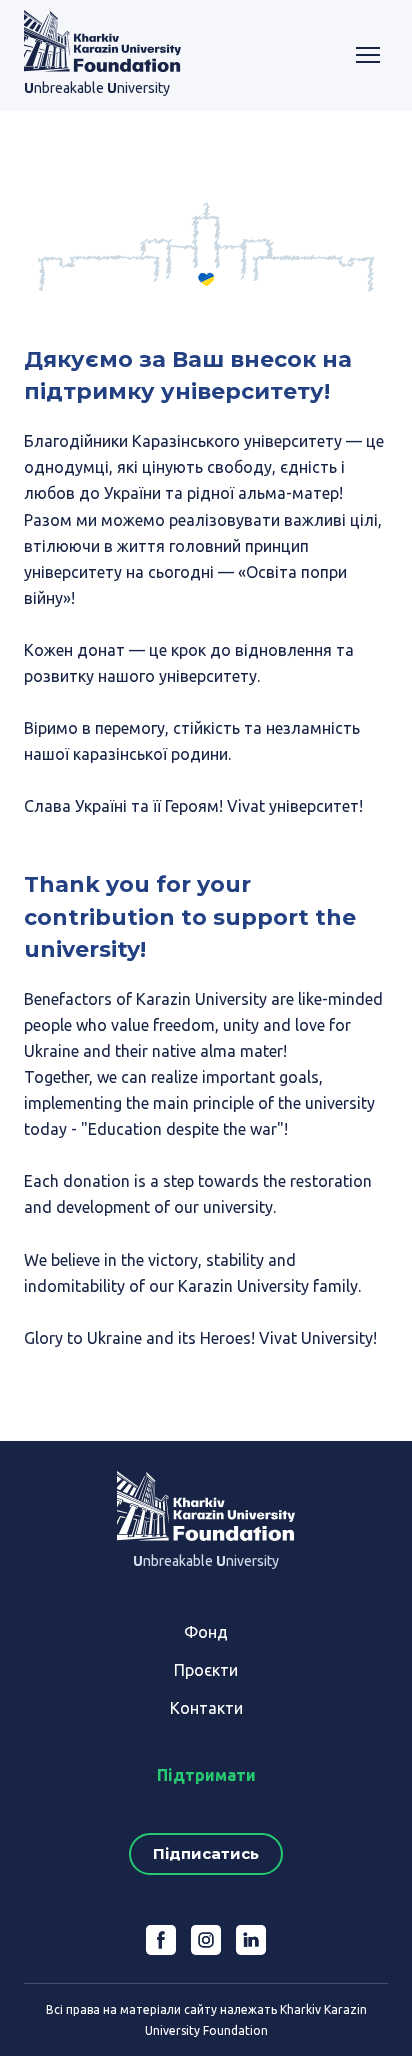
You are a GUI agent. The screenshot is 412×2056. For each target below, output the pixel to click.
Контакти (206, 1708)
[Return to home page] (102, 41)
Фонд (206, 1632)
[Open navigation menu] (368, 55)
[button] (206, 1854)
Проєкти (206, 1670)
